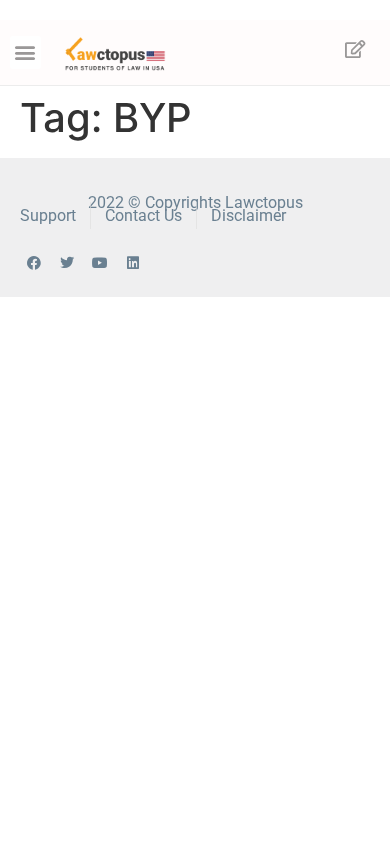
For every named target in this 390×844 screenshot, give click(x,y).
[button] (25, 52)
